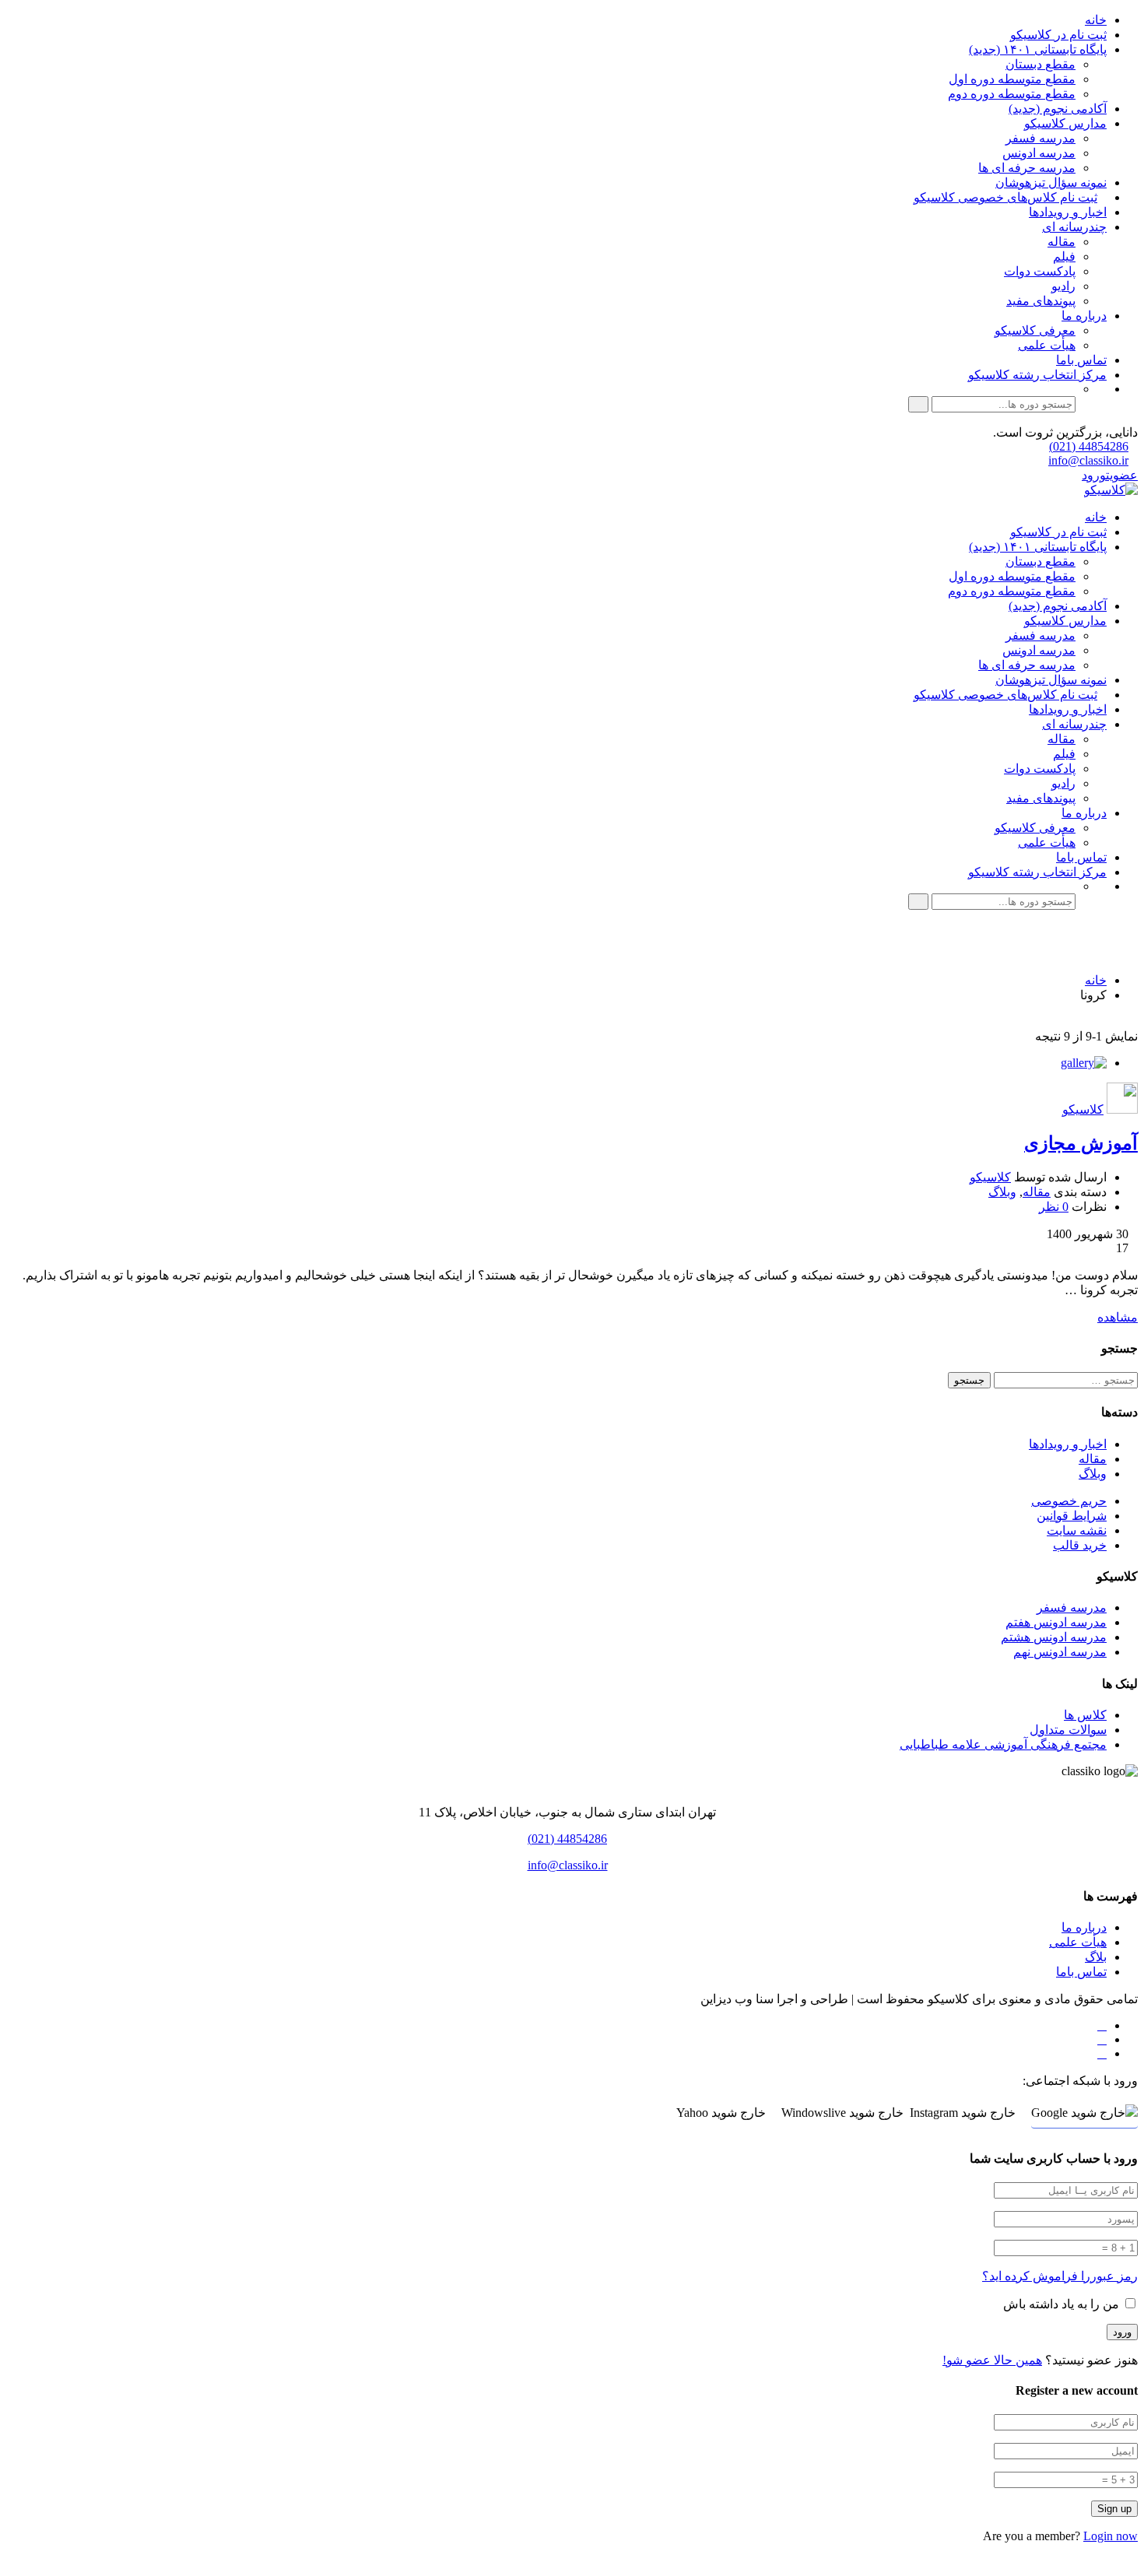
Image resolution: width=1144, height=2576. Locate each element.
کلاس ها (1085, 1715)
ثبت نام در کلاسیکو (1058, 35)
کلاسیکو (1083, 1109)
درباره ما (1084, 316)
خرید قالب (1080, 1545)
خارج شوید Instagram (963, 2113)
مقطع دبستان (1040, 64)
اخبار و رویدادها (1068, 212)
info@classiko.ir (1088, 460)
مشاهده (1118, 1317)
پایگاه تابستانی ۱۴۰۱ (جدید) (1038, 49)
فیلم (1064, 256)
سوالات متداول (1068, 1730)
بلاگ (1096, 1957)
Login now (1111, 2536)
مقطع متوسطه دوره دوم (1012, 94)
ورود (1094, 475)
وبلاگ (1002, 1192)
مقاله (1062, 242)
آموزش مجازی (1081, 1143)
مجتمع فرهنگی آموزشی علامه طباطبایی (1003, 1744)
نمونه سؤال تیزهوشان (1051, 182)
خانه (1096, 20)
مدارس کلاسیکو (1065, 123)
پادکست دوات (1040, 271)
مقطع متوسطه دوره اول (1012, 79)
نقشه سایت (1077, 1530)
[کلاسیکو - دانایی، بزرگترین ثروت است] (1111, 490)
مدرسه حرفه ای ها (1027, 168)
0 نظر (1054, 1207)
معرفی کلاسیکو (1035, 330)
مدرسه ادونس (1039, 153)
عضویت (1122, 475)
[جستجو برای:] (1064, 1379)
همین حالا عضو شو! (992, 2360)
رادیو (1063, 286)
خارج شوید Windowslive (842, 2113)
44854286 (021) (1089, 446)
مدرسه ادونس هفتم (1056, 1622)
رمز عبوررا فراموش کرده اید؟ (1060, 2276)
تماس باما (1081, 360)
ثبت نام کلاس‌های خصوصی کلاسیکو (1005, 197)
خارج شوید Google (1078, 2113)
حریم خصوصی (1069, 1501)
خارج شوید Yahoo (721, 2113)
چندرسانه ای (1074, 227)
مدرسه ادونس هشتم (1054, 1637)
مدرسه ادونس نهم (1060, 1652)
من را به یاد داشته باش (1063, 2304)
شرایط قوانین (1072, 1516)
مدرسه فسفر (1040, 138)
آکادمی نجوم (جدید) (1058, 109)
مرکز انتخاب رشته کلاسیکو (1037, 375)
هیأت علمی (1047, 345)
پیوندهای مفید (1041, 301)
